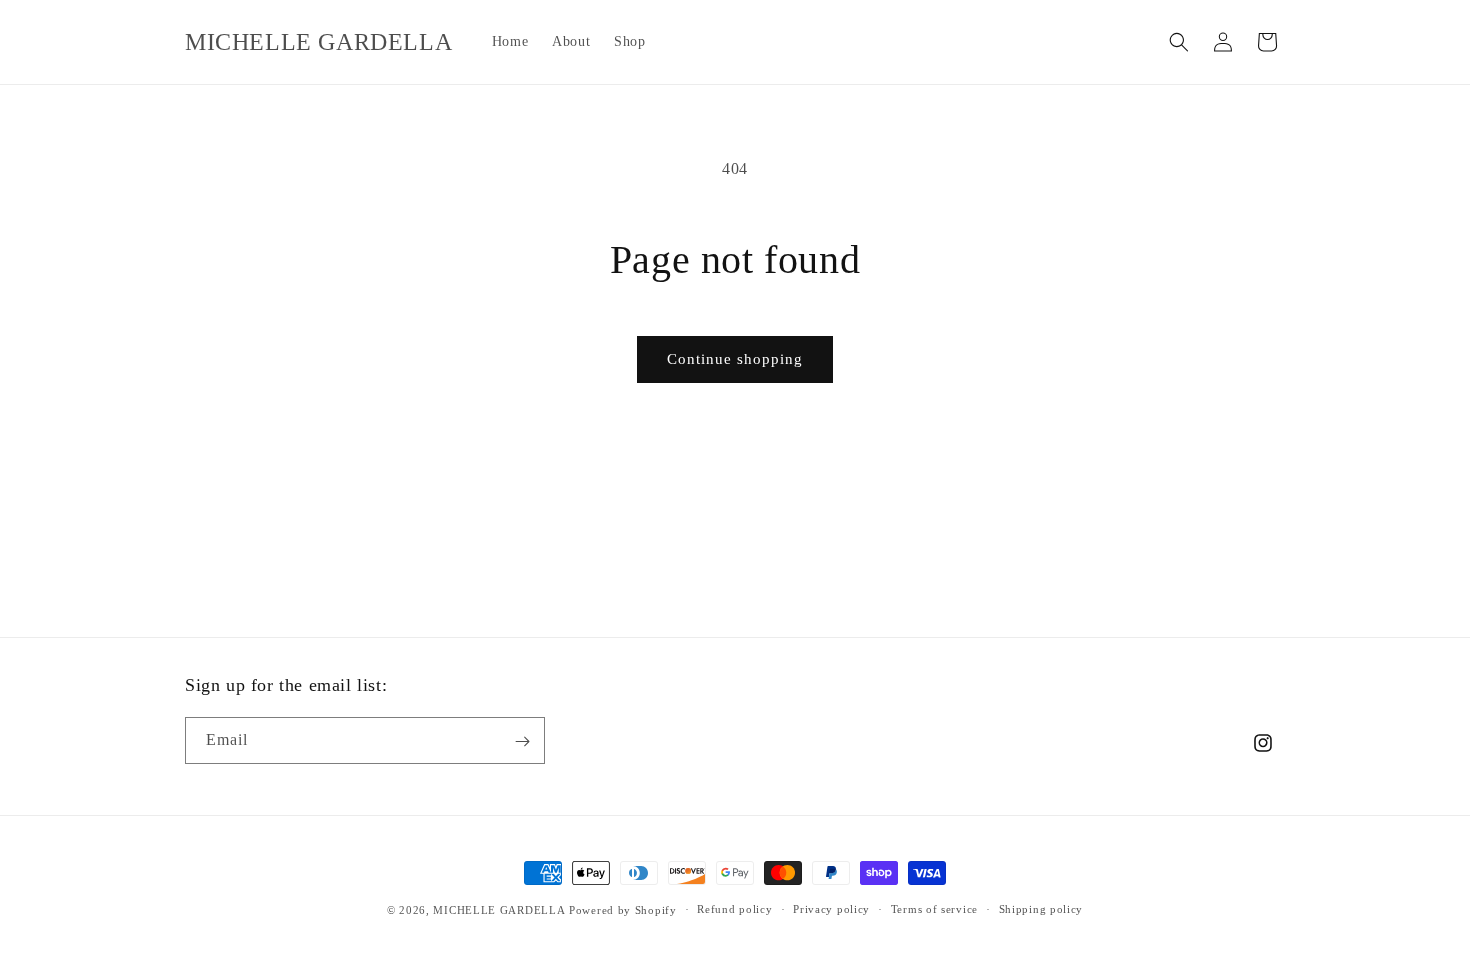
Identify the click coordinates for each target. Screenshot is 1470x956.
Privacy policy (831, 909)
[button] (1179, 42)
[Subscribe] (522, 741)
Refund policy (734, 909)
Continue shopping (735, 359)
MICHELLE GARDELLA (499, 910)
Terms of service (934, 909)
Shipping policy (1041, 909)
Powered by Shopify (623, 910)
